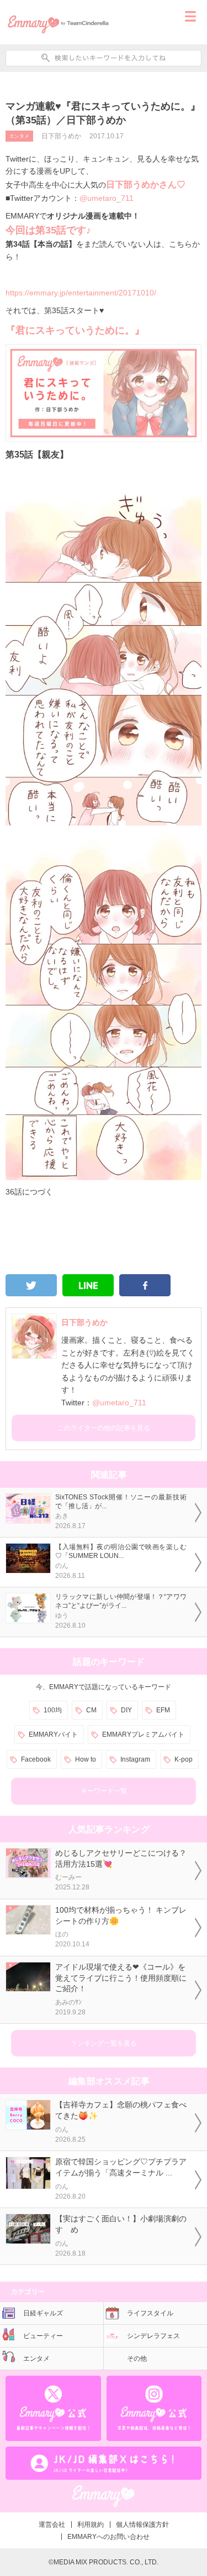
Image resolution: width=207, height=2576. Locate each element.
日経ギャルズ (43, 2313)
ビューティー (43, 2336)
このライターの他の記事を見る (104, 1428)
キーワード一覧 (104, 1791)
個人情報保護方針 (142, 2525)
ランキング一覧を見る (104, 2043)
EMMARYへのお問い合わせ (108, 2537)
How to (86, 1759)
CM (91, 1710)
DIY (126, 1710)
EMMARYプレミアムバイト (143, 1734)
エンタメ (19, 136)
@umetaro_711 (107, 198)
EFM (163, 1710)
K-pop (184, 1759)
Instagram (135, 1759)
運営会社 (52, 2525)
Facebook (36, 1759)
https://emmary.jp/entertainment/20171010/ (81, 293)
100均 (53, 1710)
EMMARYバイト (53, 1734)
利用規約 (91, 2525)
